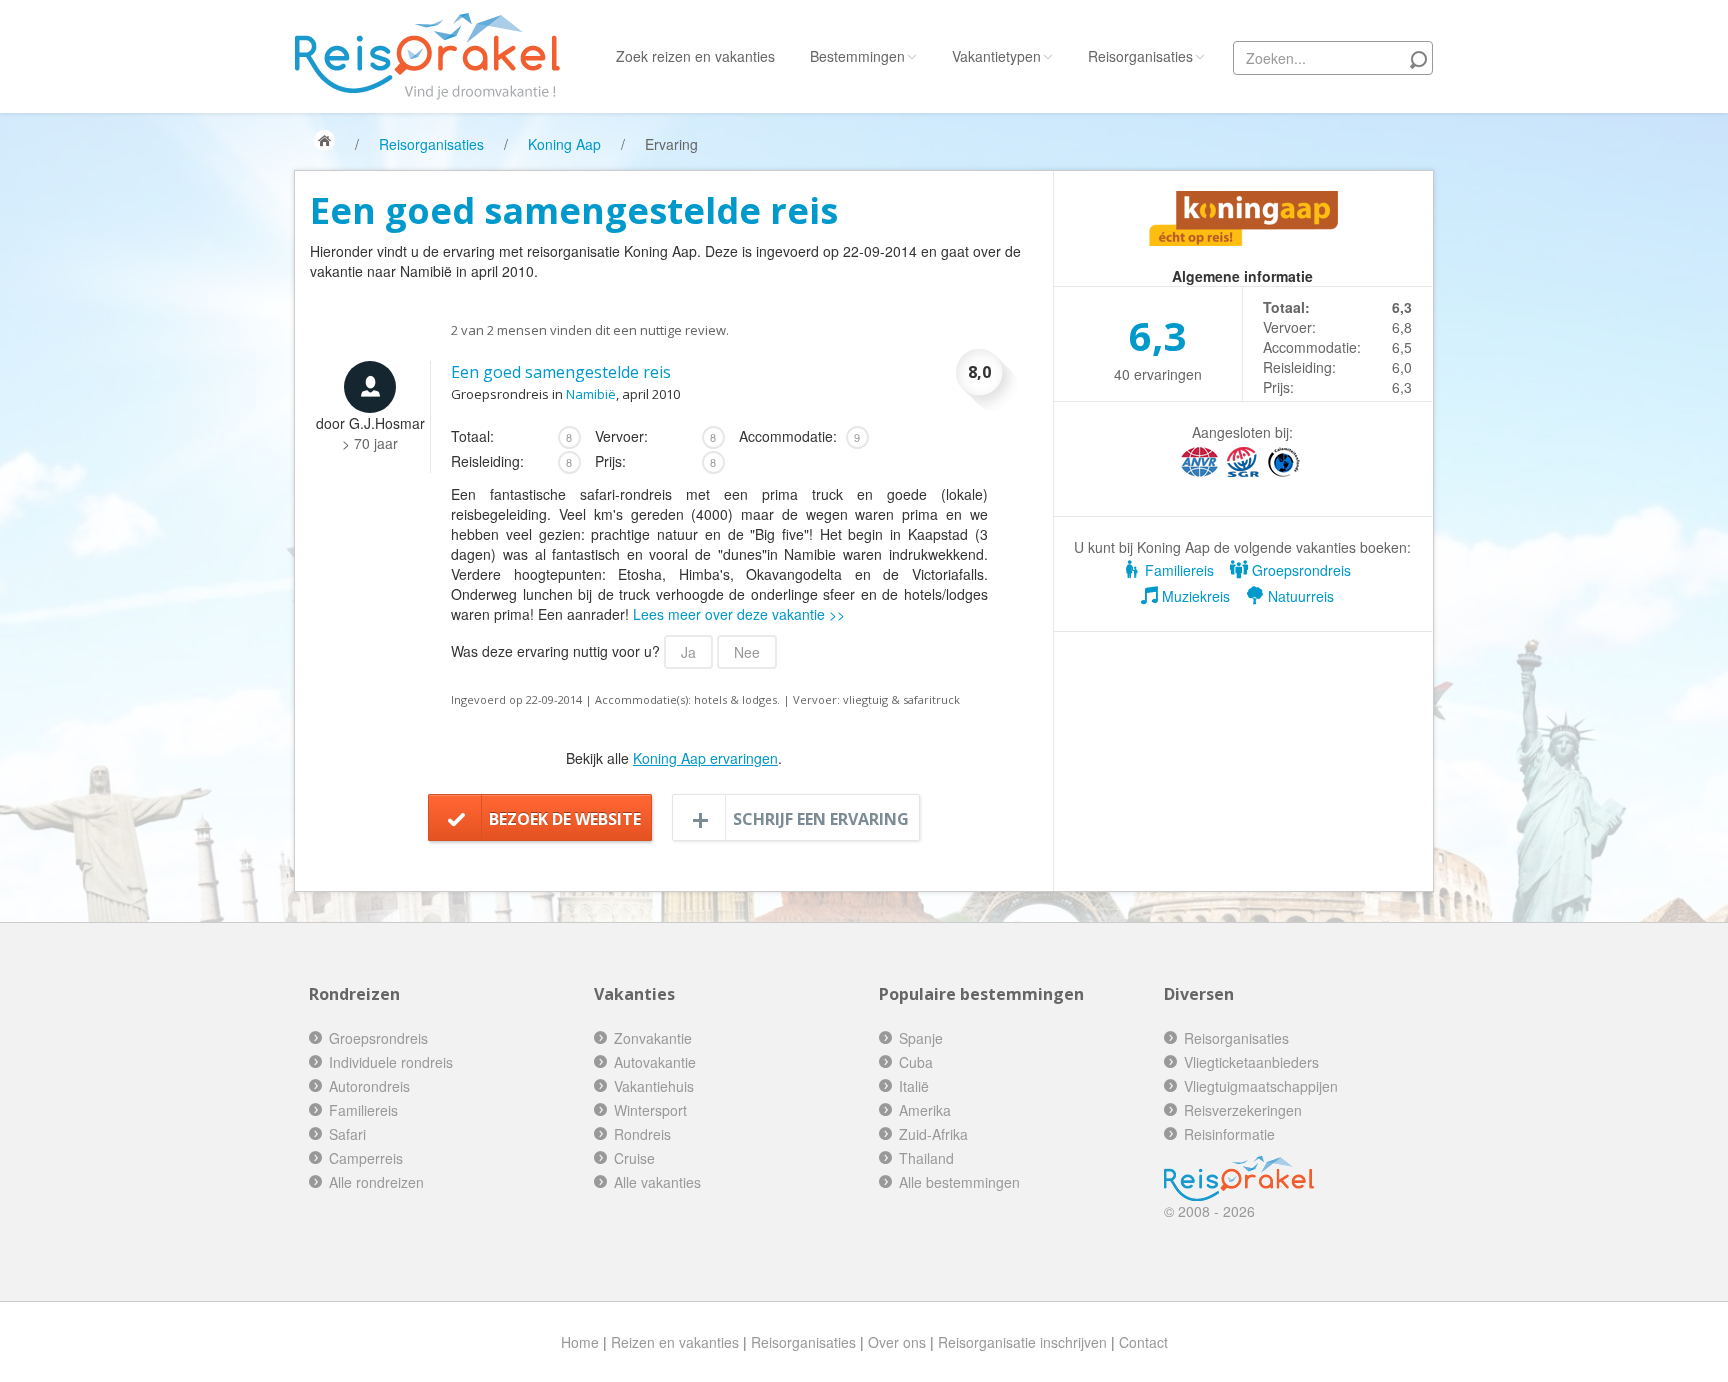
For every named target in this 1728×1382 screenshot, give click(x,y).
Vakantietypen (996, 56)
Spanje (921, 1038)
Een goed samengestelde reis (561, 372)
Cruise (634, 1158)
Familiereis (1177, 570)
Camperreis (366, 1158)
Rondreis (642, 1134)
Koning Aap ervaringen (705, 758)
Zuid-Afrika (933, 1134)
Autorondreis (369, 1086)
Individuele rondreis (391, 1062)
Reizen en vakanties (675, 1342)
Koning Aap (564, 144)
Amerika (925, 1110)
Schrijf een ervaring (821, 819)
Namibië (591, 394)
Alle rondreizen (376, 1182)
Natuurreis (1299, 596)
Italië (914, 1086)
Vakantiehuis (654, 1086)
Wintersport (650, 1110)
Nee (747, 652)
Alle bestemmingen (959, 1182)
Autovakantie (655, 1062)
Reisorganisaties (1140, 56)
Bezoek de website (565, 819)
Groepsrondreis (1299, 570)
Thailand (926, 1158)
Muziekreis (1194, 596)
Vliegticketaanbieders (1251, 1062)
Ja (688, 652)
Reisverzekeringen (1243, 1110)
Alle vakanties (657, 1182)
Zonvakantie (653, 1038)
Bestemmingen (857, 56)
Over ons (897, 1342)
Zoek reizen (695, 56)
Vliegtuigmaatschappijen (1261, 1086)
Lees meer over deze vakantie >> (739, 614)
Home (580, 1342)
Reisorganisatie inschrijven (1022, 1342)
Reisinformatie (1229, 1134)
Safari (347, 1134)
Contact (1143, 1342)
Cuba (916, 1062)
